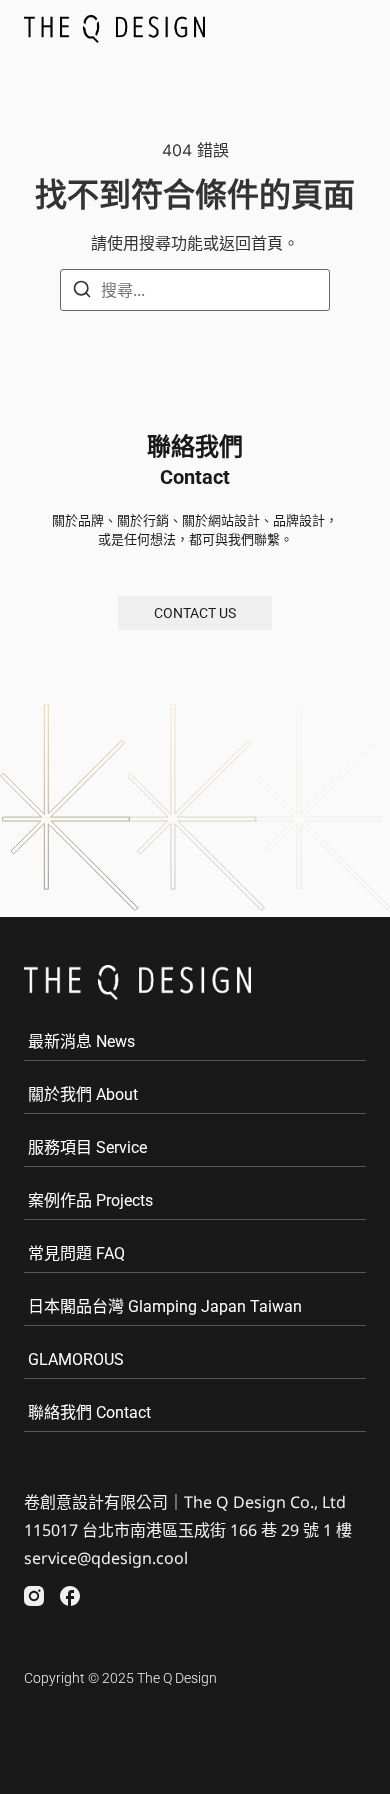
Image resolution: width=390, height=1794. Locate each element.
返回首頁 (251, 243)
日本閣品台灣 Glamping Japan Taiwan (165, 1306)
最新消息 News (81, 1041)
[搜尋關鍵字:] (195, 290)
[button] (345, 29)
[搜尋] (82, 292)
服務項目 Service (87, 1147)
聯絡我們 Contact (89, 1412)
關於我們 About (83, 1094)
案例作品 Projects (90, 1200)
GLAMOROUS (76, 1359)
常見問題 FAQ (76, 1253)
